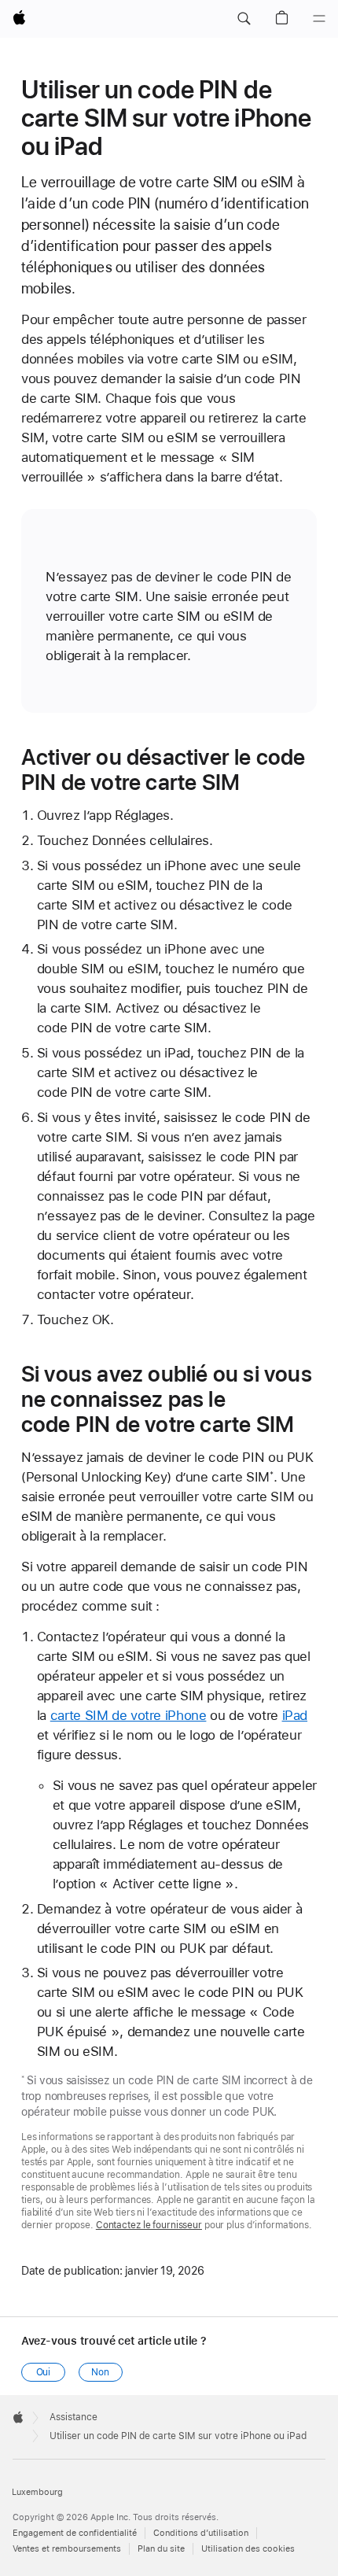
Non (100, 2372)
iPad (295, 1715)
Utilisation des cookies (248, 2549)
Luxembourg (37, 2492)
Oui (44, 2372)
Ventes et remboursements (67, 2549)
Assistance (73, 2417)
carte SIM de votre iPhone (129, 1715)
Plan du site (161, 2549)
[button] (244, 19)
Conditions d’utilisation (201, 2533)
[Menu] (319, 19)
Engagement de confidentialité (75, 2533)
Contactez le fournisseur (149, 2225)
